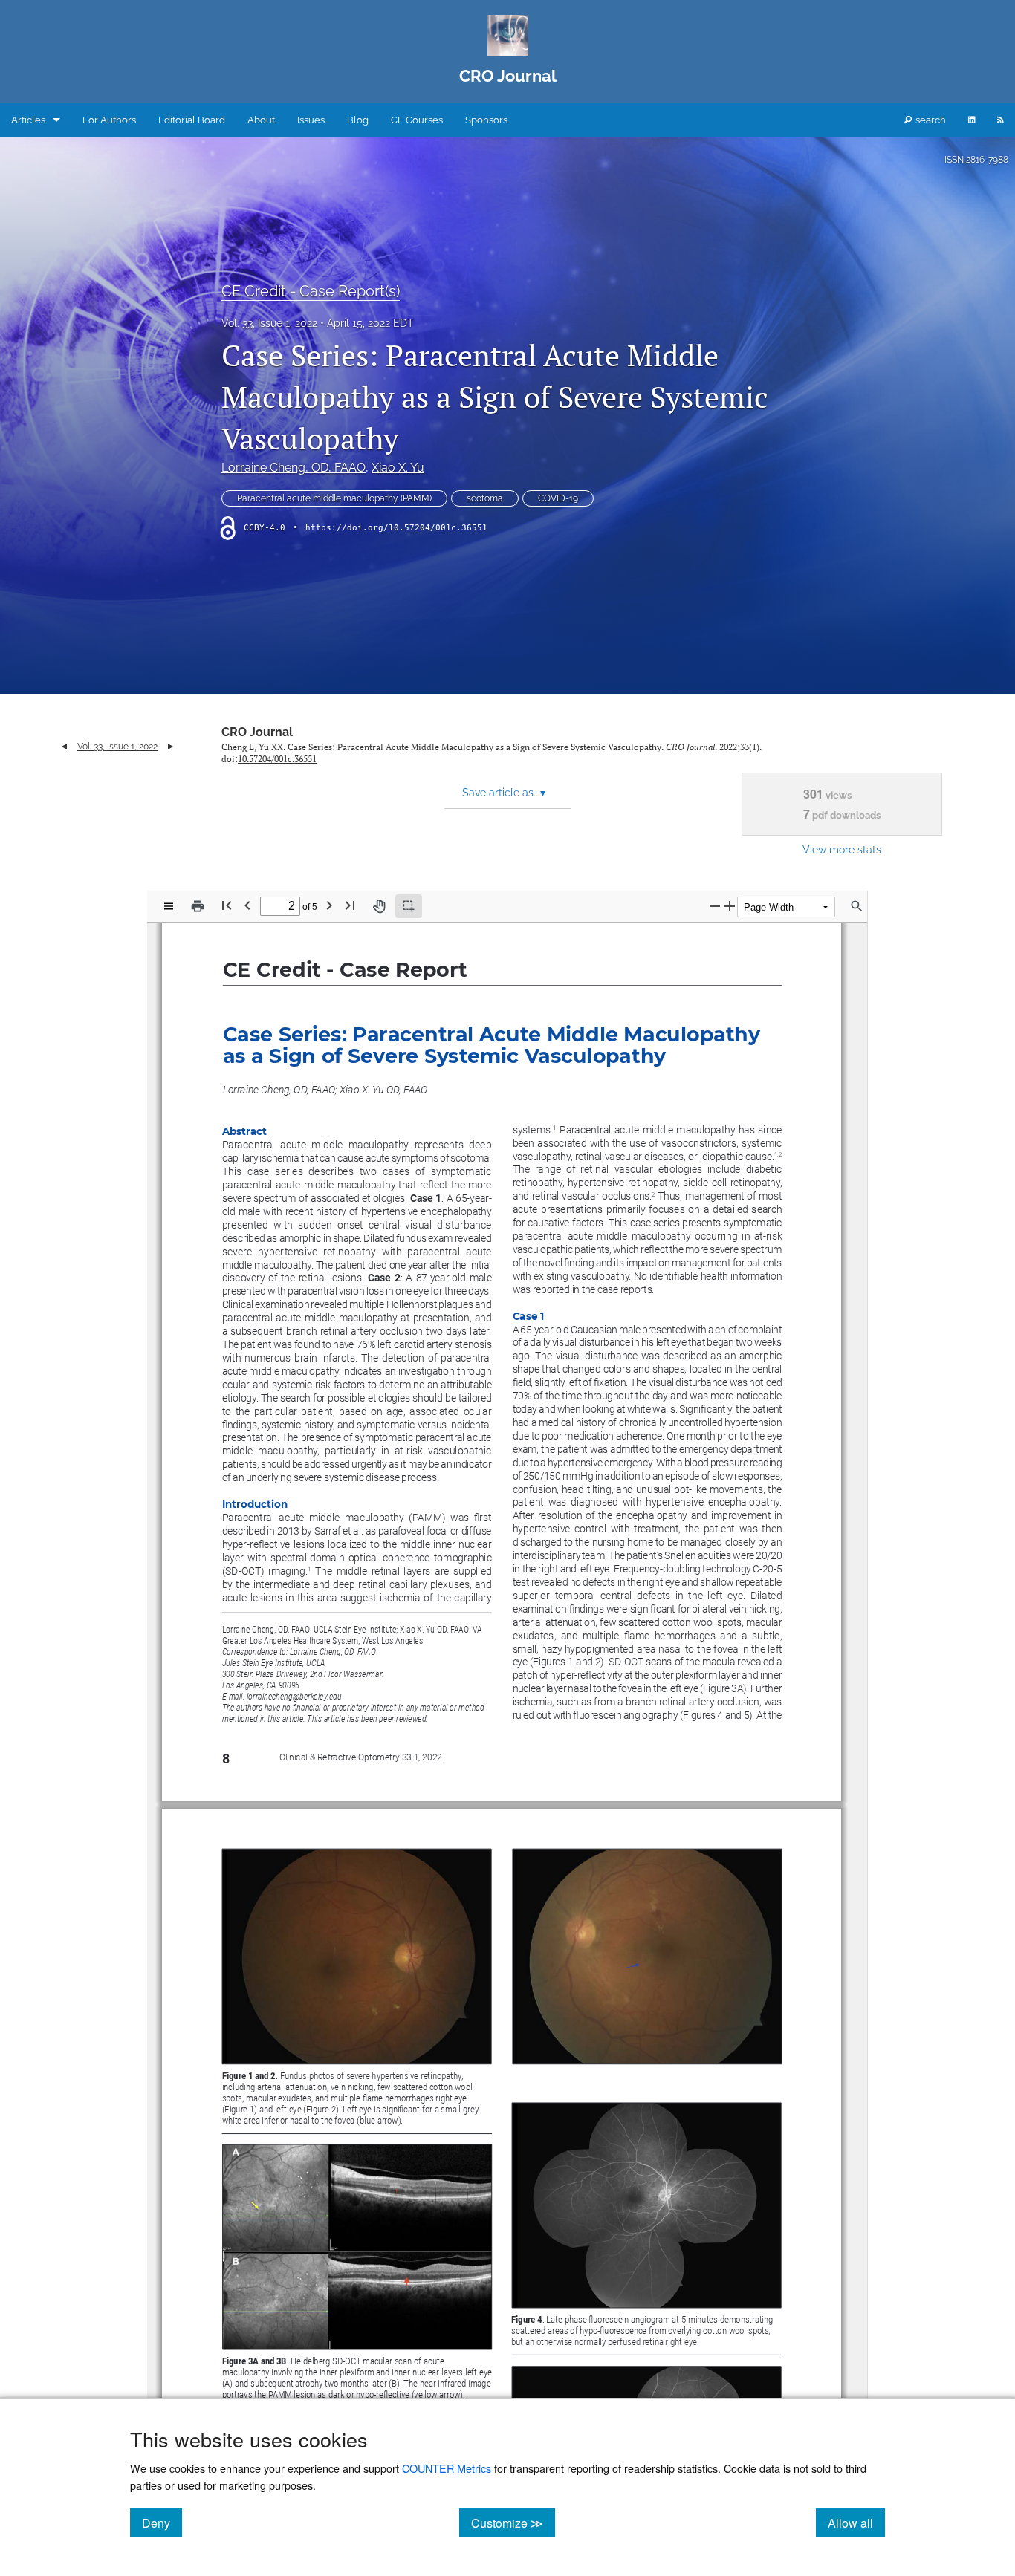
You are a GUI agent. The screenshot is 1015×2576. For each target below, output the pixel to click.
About (261, 120)
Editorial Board (192, 120)
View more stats (842, 849)
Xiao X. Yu (398, 468)
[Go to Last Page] (350, 905)
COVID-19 (558, 498)
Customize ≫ (513, 2523)
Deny (162, 2523)
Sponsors (486, 120)
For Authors (109, 120)
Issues (311, 120)
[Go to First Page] (227, 905)
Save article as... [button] (504, 793)
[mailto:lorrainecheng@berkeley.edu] (294, 1695)
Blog (358, 120)
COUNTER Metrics (447, 2468)
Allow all (856, 2523)
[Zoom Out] (715, 906)
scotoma (485, 498)
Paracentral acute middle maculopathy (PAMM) (334, 498)
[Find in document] (857, 906)
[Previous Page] (247, 905)
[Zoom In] (730, 906)
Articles (28, 120)
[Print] (198, 906)
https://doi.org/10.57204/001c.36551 (396, 528)
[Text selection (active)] (409, 906)
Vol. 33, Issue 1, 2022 (269, 323)
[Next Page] (329, 905)
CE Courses (417, 120)
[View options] (169, 906)
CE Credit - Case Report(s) (311, 291)
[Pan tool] (379, 906)
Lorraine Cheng (294, 468)
